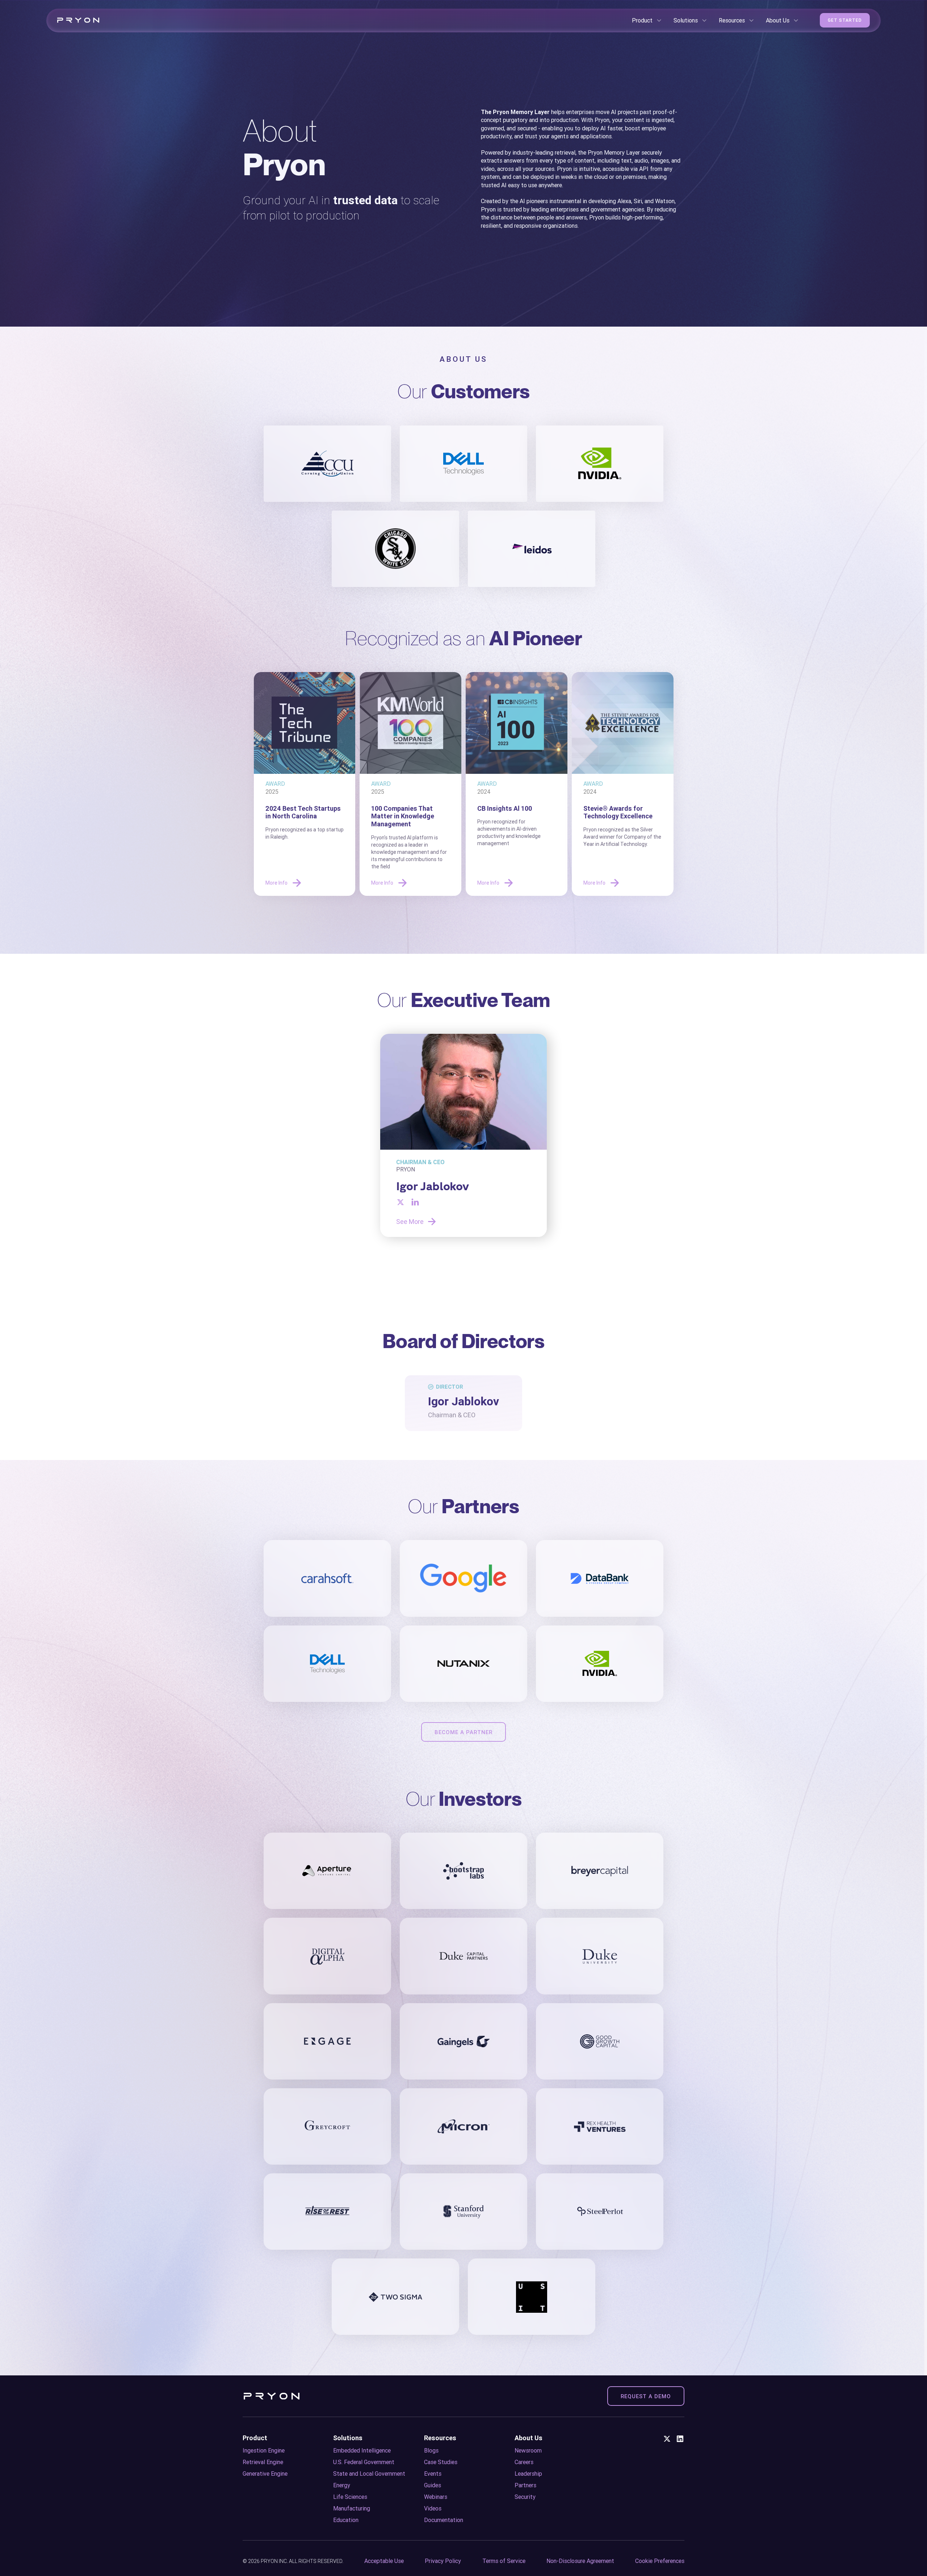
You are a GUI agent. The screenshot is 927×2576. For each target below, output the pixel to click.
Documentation (444, 2520)
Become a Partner (463, 1732)
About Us (528, 2438)
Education (346, 2520)
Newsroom (528, 2450)
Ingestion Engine (264, 2450)
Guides (433, 2485)
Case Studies (441, 2462)
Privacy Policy (443, 2561)
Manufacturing (352, 2508)
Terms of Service (504, 2561)
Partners (525, 2485)
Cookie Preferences (660, 2561)
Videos (433, 2508)
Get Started (845, 20)
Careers (524, 2462)
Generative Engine (265, 2474)
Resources (440, 2438)
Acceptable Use (384, 2561)
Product (255, 2438)
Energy (342, 2485)
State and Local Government (369, 2474)
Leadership (528, 2474)
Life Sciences (350, 2497)
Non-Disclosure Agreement (580, 2561)
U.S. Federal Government (364, 2462)
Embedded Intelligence (362, 2450)
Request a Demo (646, 2396)
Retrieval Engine (263, 2462)
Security (525, 2497)
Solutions (348, 2438)
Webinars (436, 2497)
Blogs (431, 2450)
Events (433, 2474)
